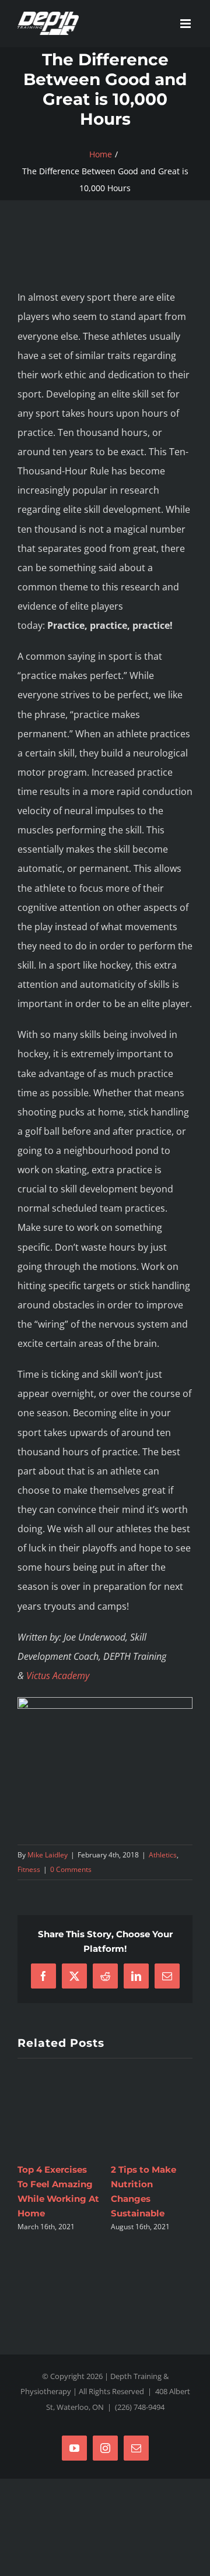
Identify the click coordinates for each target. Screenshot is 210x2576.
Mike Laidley (48, 1855)
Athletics (163, 1855)
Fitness (29, 1869)
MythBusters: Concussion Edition (48, 2184)
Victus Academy (58, 1676)
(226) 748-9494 (140, 2392)
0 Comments (71, 1869)
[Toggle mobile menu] (186, 24)
